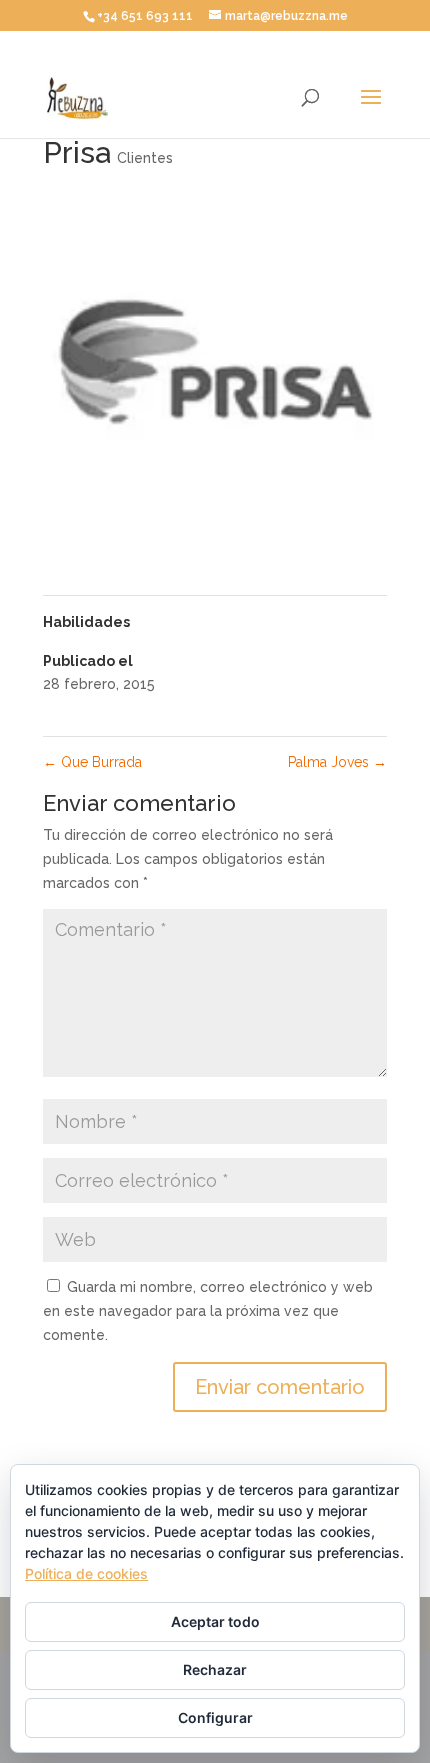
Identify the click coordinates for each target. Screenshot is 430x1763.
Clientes (145, 158)
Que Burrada (92, 762)
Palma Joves (337, 762)
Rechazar (215, 1669)
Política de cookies (86, 1573)
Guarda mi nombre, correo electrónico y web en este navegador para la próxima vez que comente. (208, 1311)
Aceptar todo (215, 1621)
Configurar (215, 1717)
